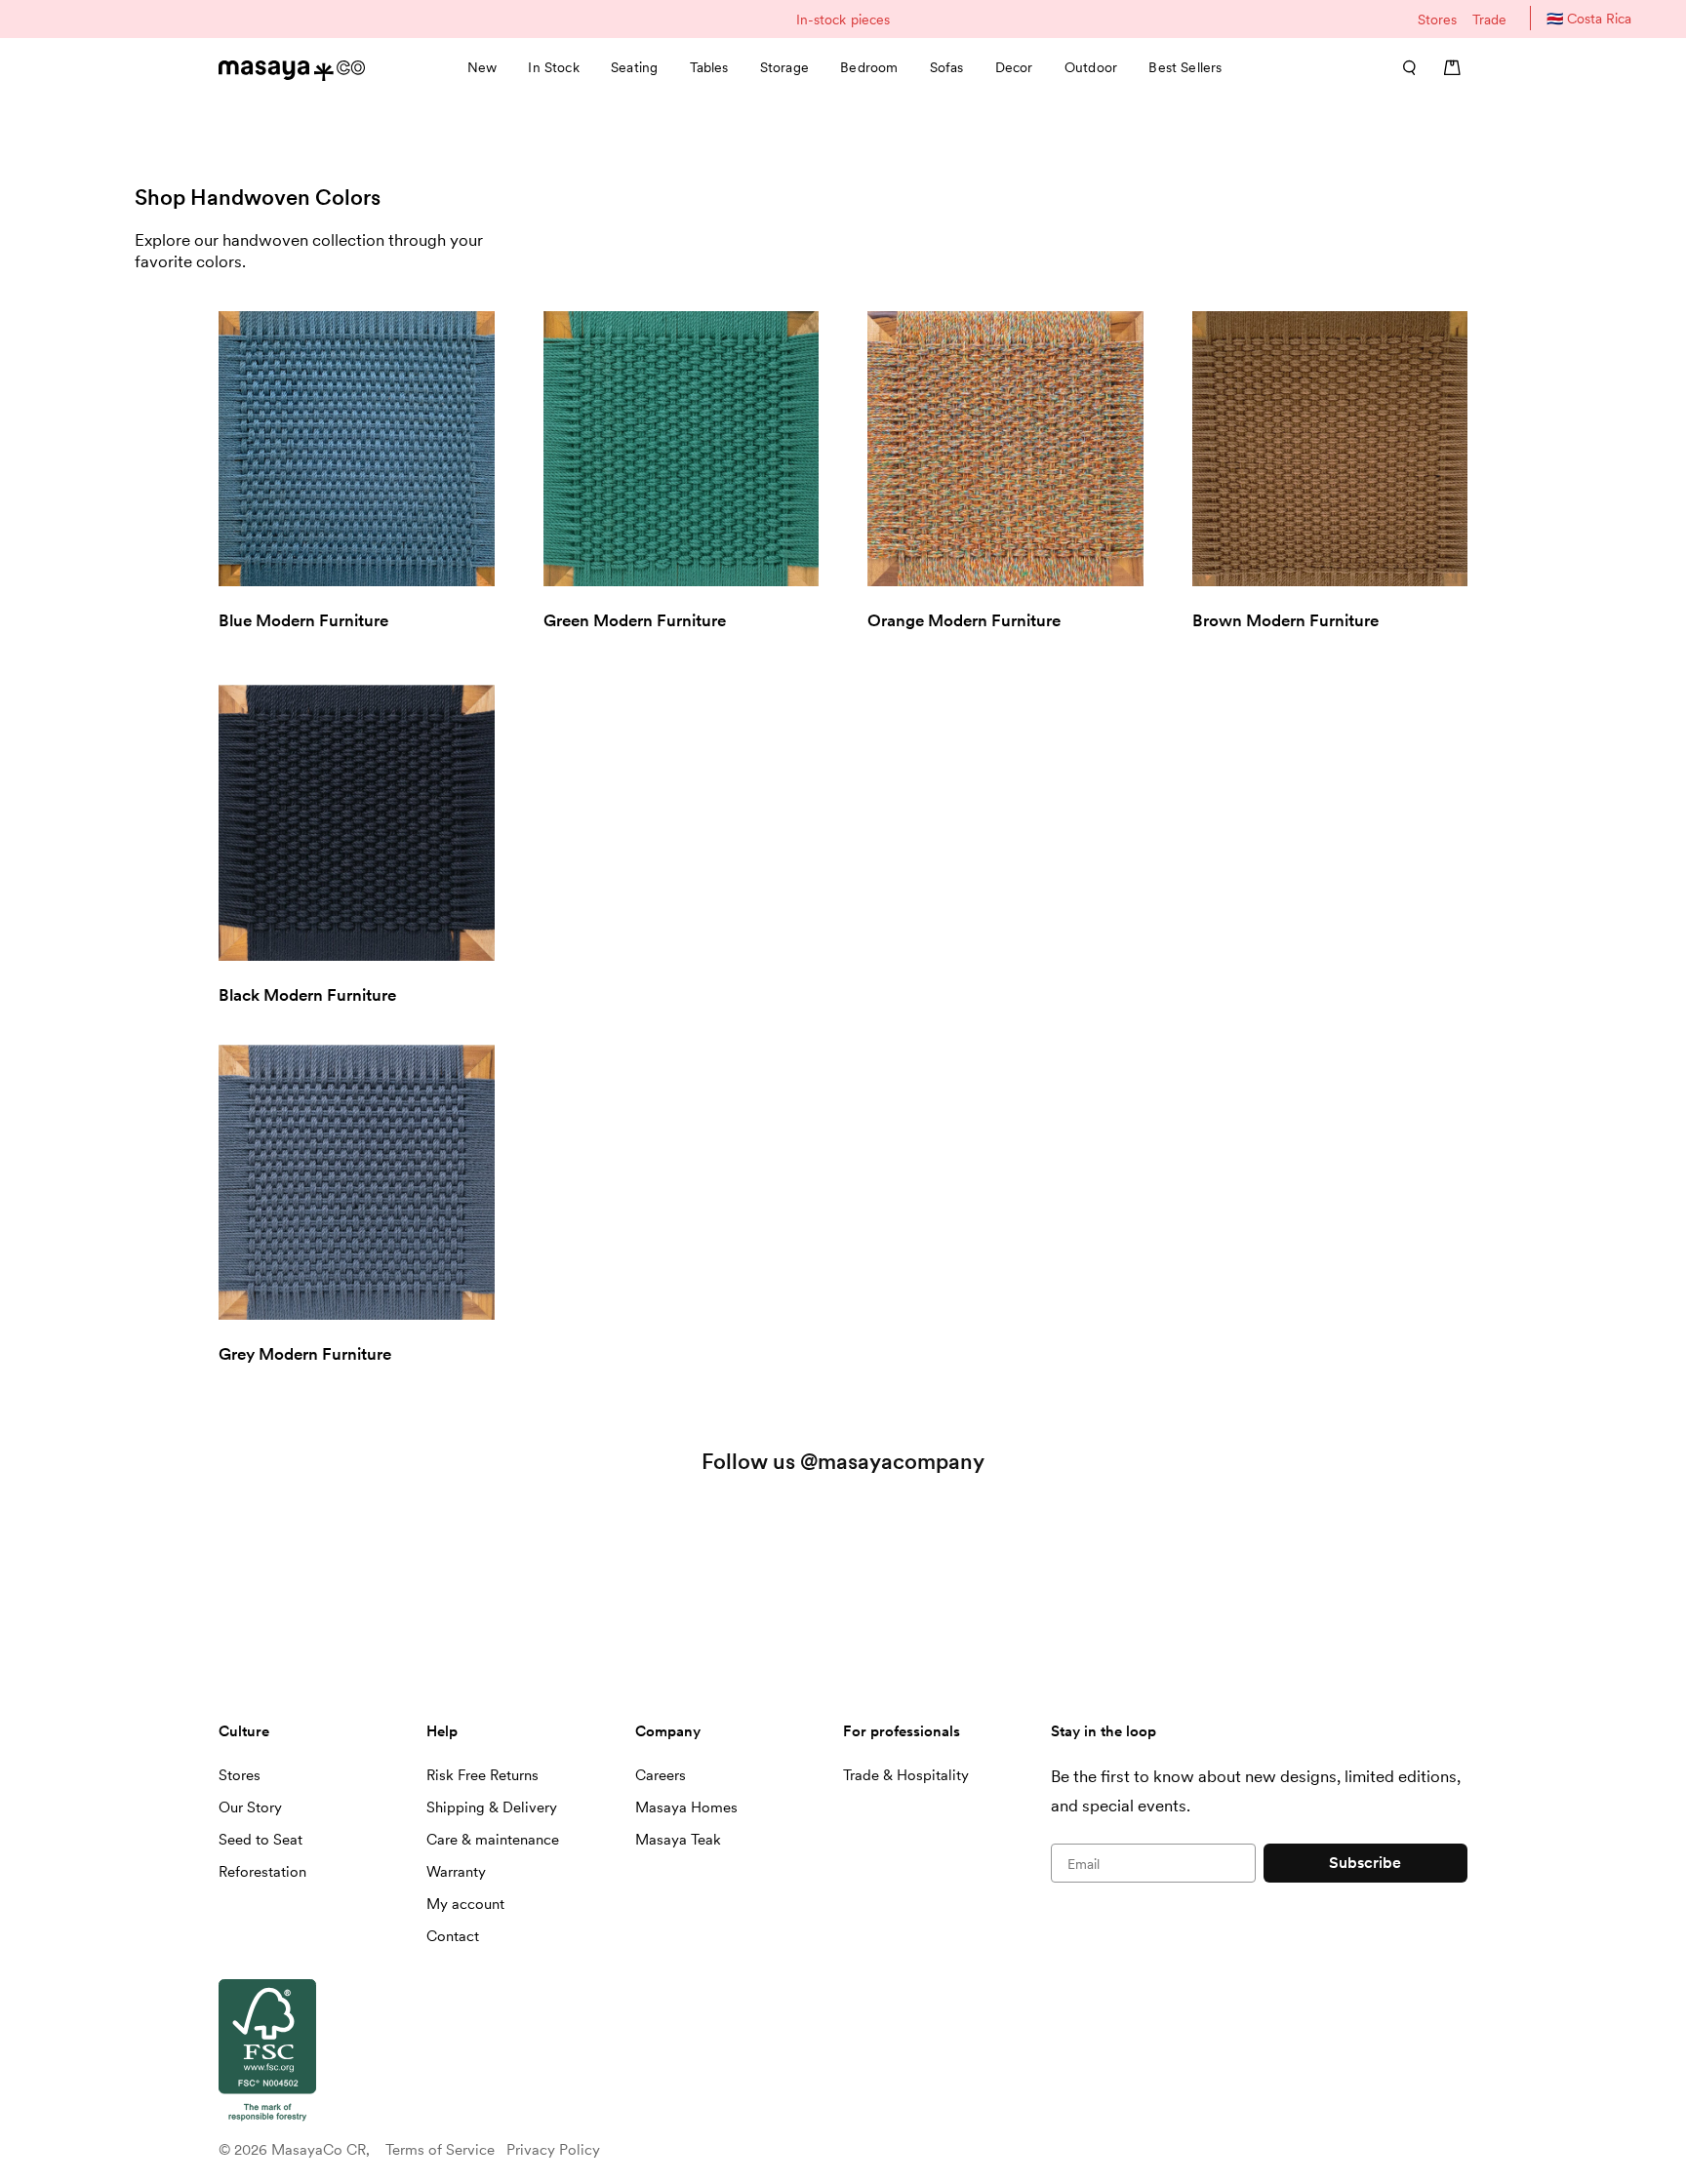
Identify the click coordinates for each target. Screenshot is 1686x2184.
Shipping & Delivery (492, 1807)
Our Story (250, 1807)
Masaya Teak (678, 1840)
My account (465, 1904)
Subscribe (1365, 1863)
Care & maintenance (493, 1840)
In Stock (553, 67)
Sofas (947, 67)
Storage (784, 67)
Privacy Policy (553, 2150)
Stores (1437, 20)
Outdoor (1091, 67)
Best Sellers (1185, 67)
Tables (709, 67)
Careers (661, 1775)
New (482, 67)
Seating (634, 67)
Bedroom (869, 67)
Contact (453, 1936)
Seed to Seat (261, 1840)
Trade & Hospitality (906, 1775)
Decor (1014, 67)
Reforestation (262, 1872)
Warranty (456, 1872)
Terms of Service (440, 2150)
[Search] (1403, 67)
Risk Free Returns (482, 1775)
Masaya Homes (686, 1807)
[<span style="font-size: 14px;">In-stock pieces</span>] (843, 19)
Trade (1489, 20)
